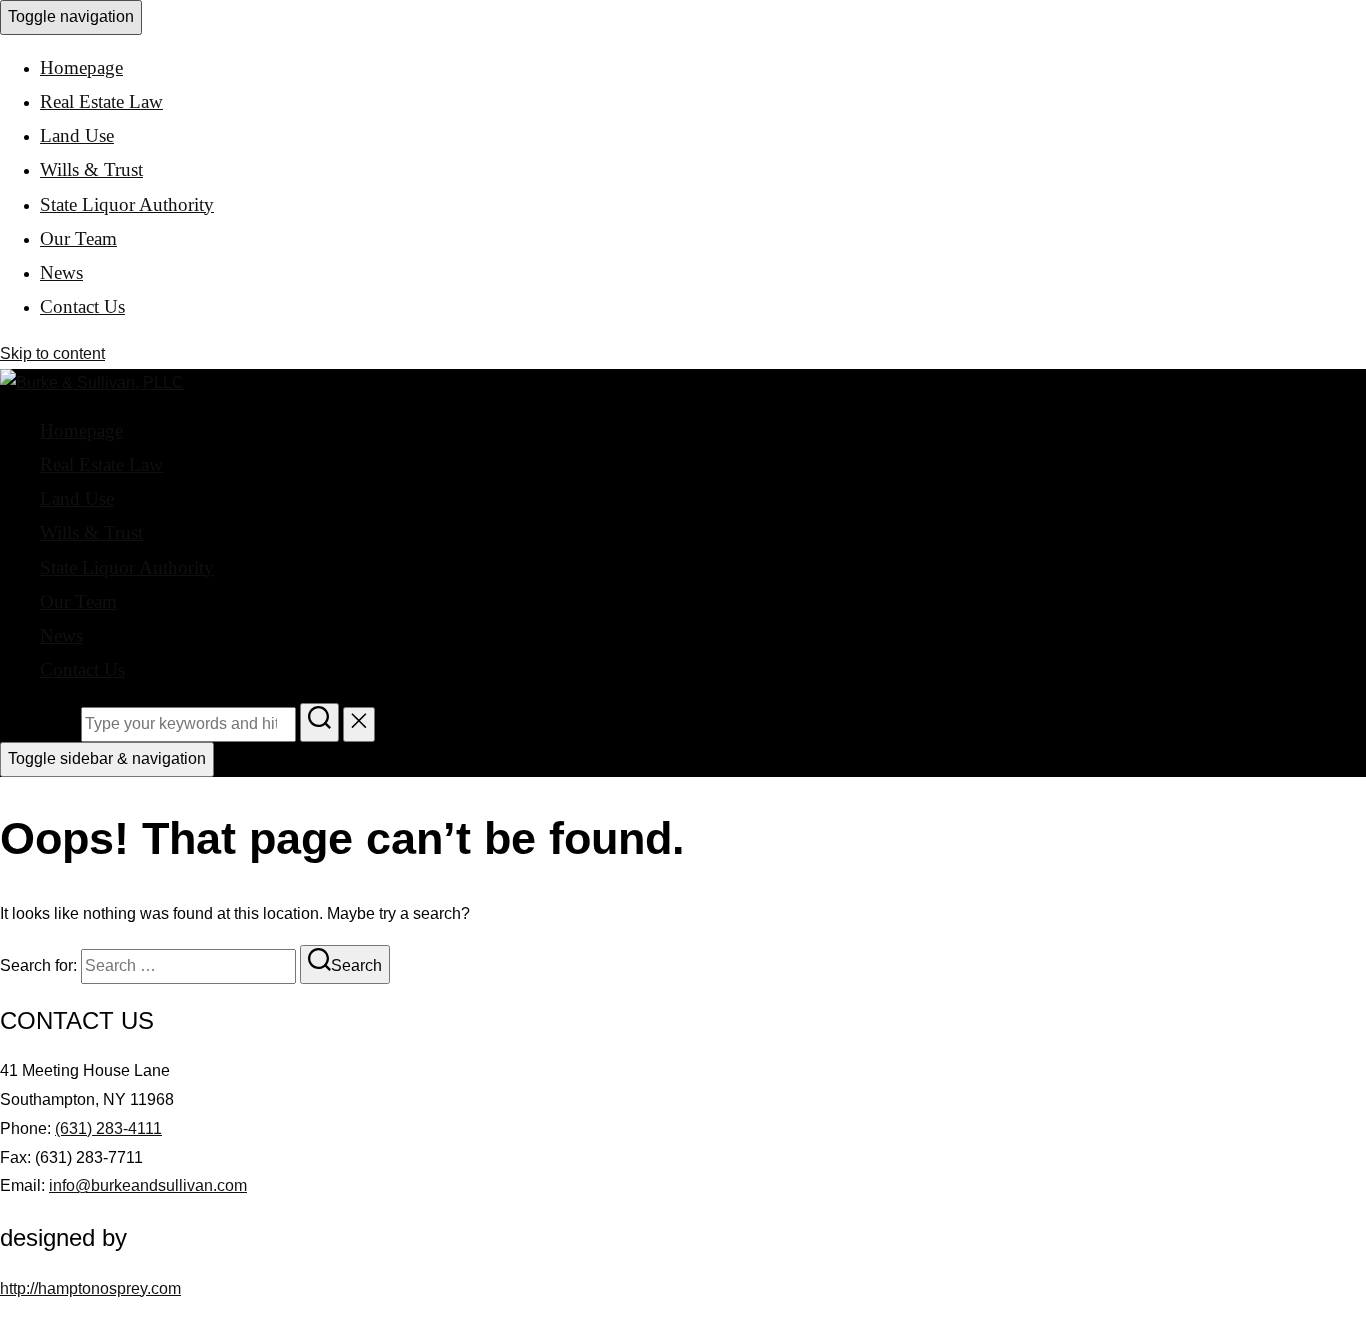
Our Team (78, 238)
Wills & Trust (91, 169)
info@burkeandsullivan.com (148, 1185)
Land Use (77, 135)
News (61, 272)
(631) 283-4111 (108, 1128)
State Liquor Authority (127, 204)
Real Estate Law (101, 101)
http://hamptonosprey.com (90, 1288)
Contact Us (82, 306)
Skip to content (52, 353)
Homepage (81, 67)
